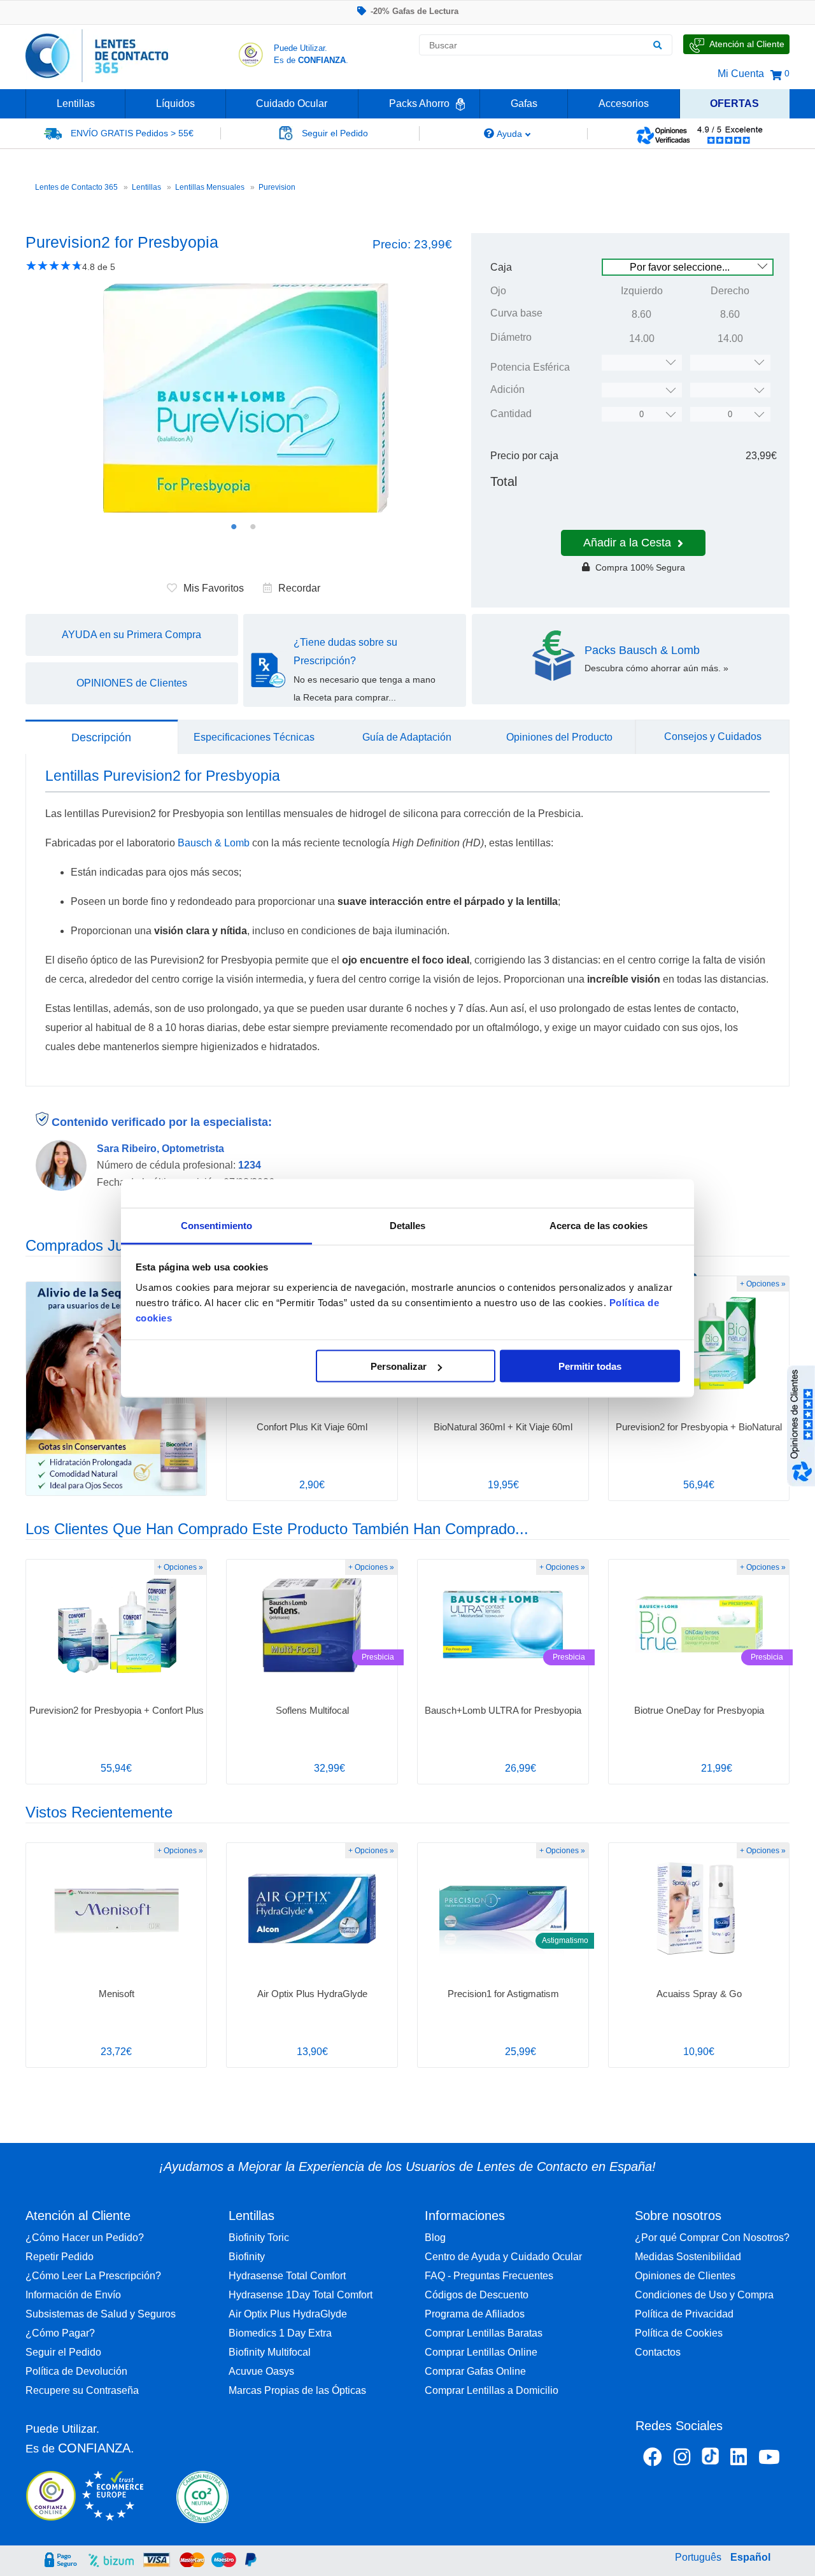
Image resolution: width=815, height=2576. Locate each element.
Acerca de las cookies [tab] (599, 1225)
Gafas (524, 103)
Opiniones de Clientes (685, 2276)
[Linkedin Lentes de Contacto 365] (739, 2459)
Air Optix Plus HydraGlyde (288, 2314)
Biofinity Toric (259, 2238)
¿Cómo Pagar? (60, 2333)
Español (750, 2557)
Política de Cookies (679, 2333)
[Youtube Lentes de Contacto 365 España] (769, 2459)
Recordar (299, 588)
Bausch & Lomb (214, 843)
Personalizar (399, 1366)
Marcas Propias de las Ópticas (297, 2390)
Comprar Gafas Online (475, 2371)
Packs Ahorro (419, 103)
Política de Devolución (76, 2371)
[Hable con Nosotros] (736, 44)
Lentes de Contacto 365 (76, 187)
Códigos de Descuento (477, 2295)
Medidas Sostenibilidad (688, 2257)
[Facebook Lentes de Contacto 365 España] (653, 2459)
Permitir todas (590, 1366)
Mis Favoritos (214, 588)
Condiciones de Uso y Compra (704, 2295)
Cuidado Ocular (292, 103)
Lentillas (76, 103)
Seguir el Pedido (63, 2352)
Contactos (658, 2352)
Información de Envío (73, 2295)
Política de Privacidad (684, 2314)
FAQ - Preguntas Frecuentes (489, 2276)
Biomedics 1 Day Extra (280, 2333)
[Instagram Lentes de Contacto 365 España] (682, 2459)
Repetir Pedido (60, 2257)
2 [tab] (253, 527)
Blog (435, 2238)
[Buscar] (657, 45)
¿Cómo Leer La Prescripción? (93, 2276)
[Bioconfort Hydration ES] (116, 1389)
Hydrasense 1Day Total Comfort (301, 2295)
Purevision (277, 187)
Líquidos (175, 103)
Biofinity (247, 2257)
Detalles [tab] (408, 1225)
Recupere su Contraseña (82, 2390)
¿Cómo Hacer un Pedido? (85, 2238)
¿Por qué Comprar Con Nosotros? (712, 2238)
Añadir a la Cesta (627, 543)
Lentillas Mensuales (210, 187)
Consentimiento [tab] (216, 1225)
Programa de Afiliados (475, 2314)
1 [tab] (234, 527)
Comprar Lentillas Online (481, 2352)
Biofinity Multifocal (270, 2352)
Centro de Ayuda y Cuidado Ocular (503, 2257)
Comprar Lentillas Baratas (484, 2333)
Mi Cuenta (741, 74)
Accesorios (624, 103)
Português (698, 2557)
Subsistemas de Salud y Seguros (101, 2314)
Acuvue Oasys (261, 2371)
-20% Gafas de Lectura (415, 11)
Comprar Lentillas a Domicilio (492, 2390)
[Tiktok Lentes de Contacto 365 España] (710, 2460)
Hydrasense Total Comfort (287, 2276)
